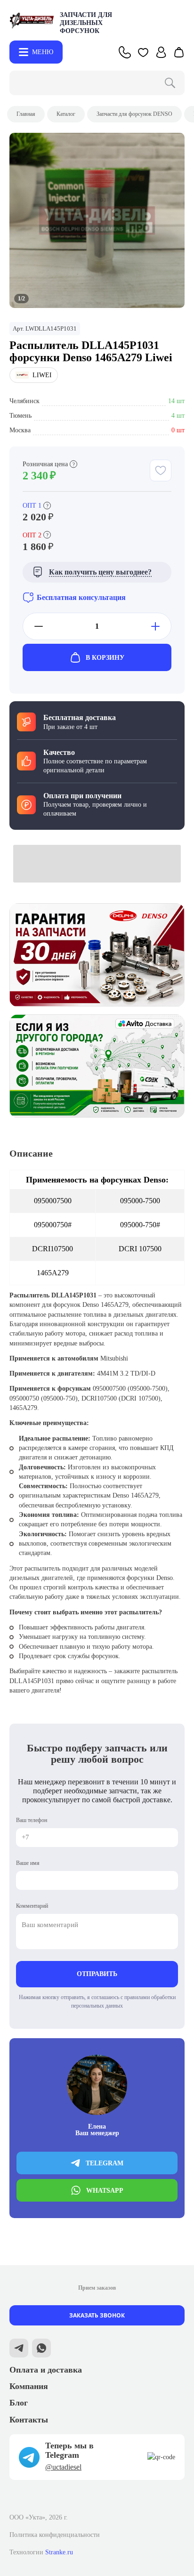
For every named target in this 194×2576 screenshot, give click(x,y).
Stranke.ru (59, 2552)
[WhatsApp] (41, 2349)
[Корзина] (179, 52)
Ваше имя (28, 1863)
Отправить (97, 1974)
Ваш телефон (32, 1820)
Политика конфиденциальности (55, 2535)
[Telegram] (19, 2349)
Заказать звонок (97, 2315)
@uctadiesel (63, 2467)
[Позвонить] (125, 52)
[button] (143, 52)
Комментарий (32, 1906)
